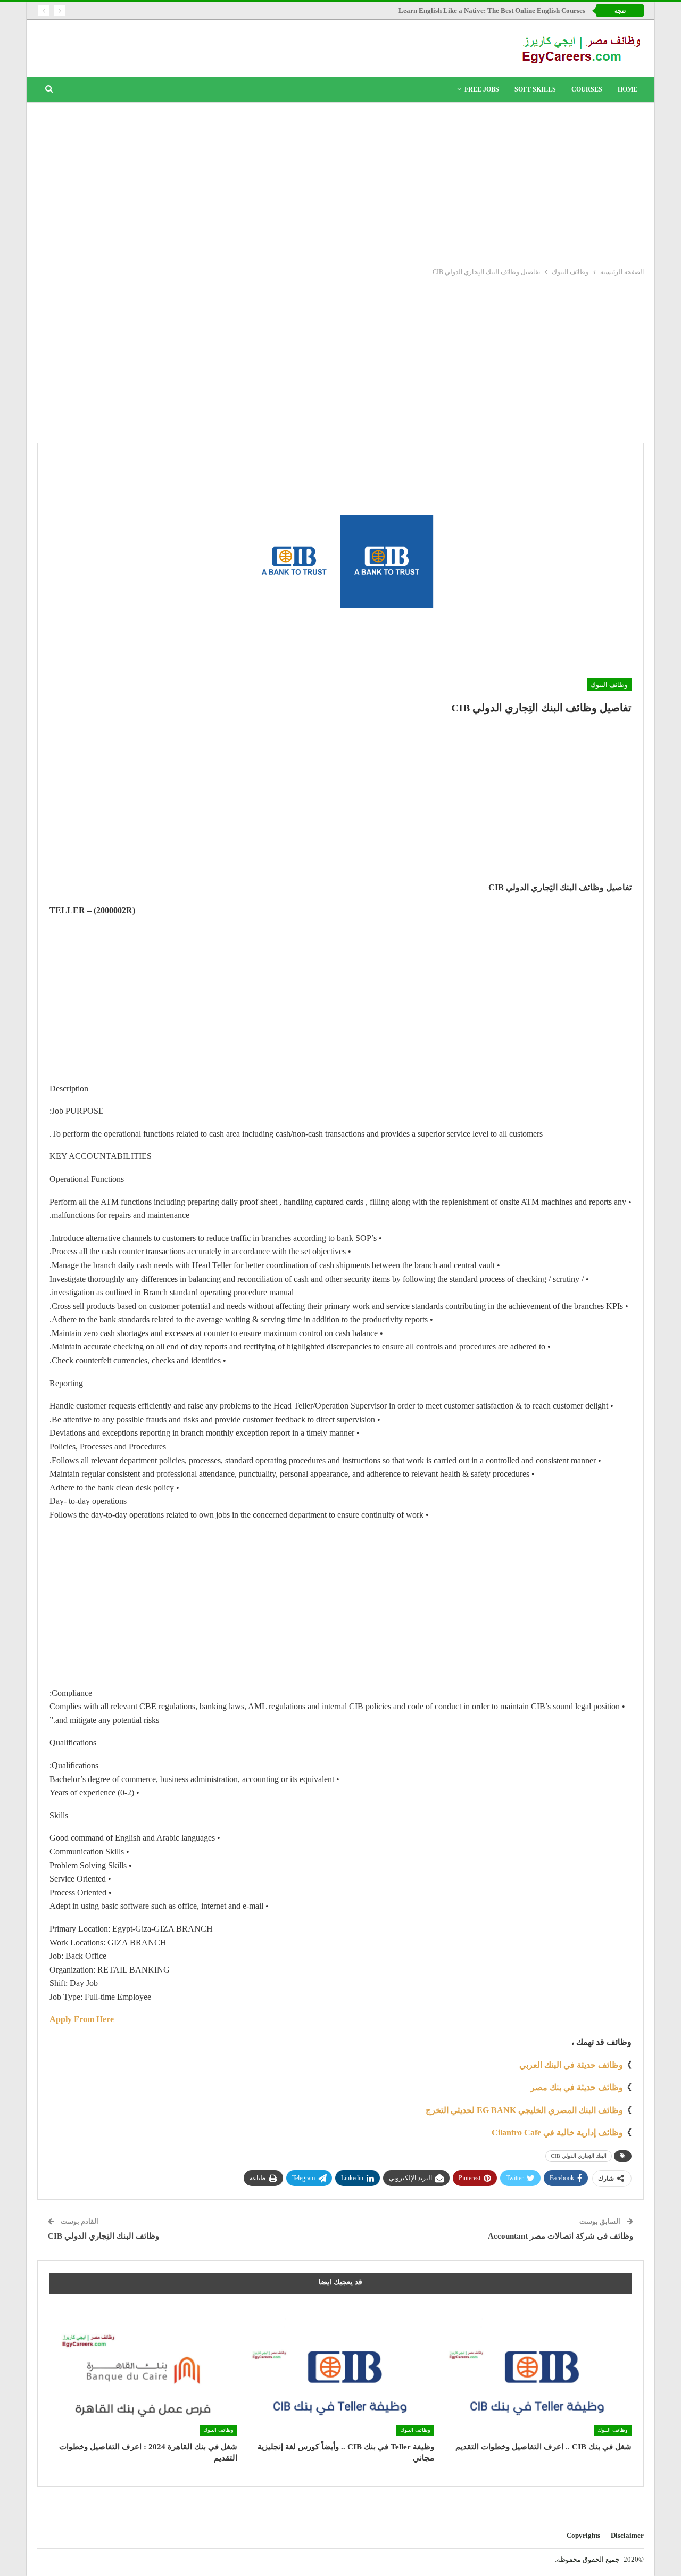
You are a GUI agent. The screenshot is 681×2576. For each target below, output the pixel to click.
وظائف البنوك (609, 685)
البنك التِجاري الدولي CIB (579, 2156)
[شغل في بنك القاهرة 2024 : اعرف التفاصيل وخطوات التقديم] (143, 2370)
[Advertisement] (340, 183)
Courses (587, 89)
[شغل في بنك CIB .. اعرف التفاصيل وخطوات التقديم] (538, 2370)
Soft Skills (535, 89)
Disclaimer (627, 2535)
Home (628, 89)
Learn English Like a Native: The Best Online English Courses (492, 10)
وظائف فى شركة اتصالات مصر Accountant (560, 2236)
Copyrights (583, 2535)
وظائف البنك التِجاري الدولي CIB (103, 2236)
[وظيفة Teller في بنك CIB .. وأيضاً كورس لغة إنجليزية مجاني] (341, 2370)
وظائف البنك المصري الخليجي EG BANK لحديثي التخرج (524, 2110)
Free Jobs (482, 89)
